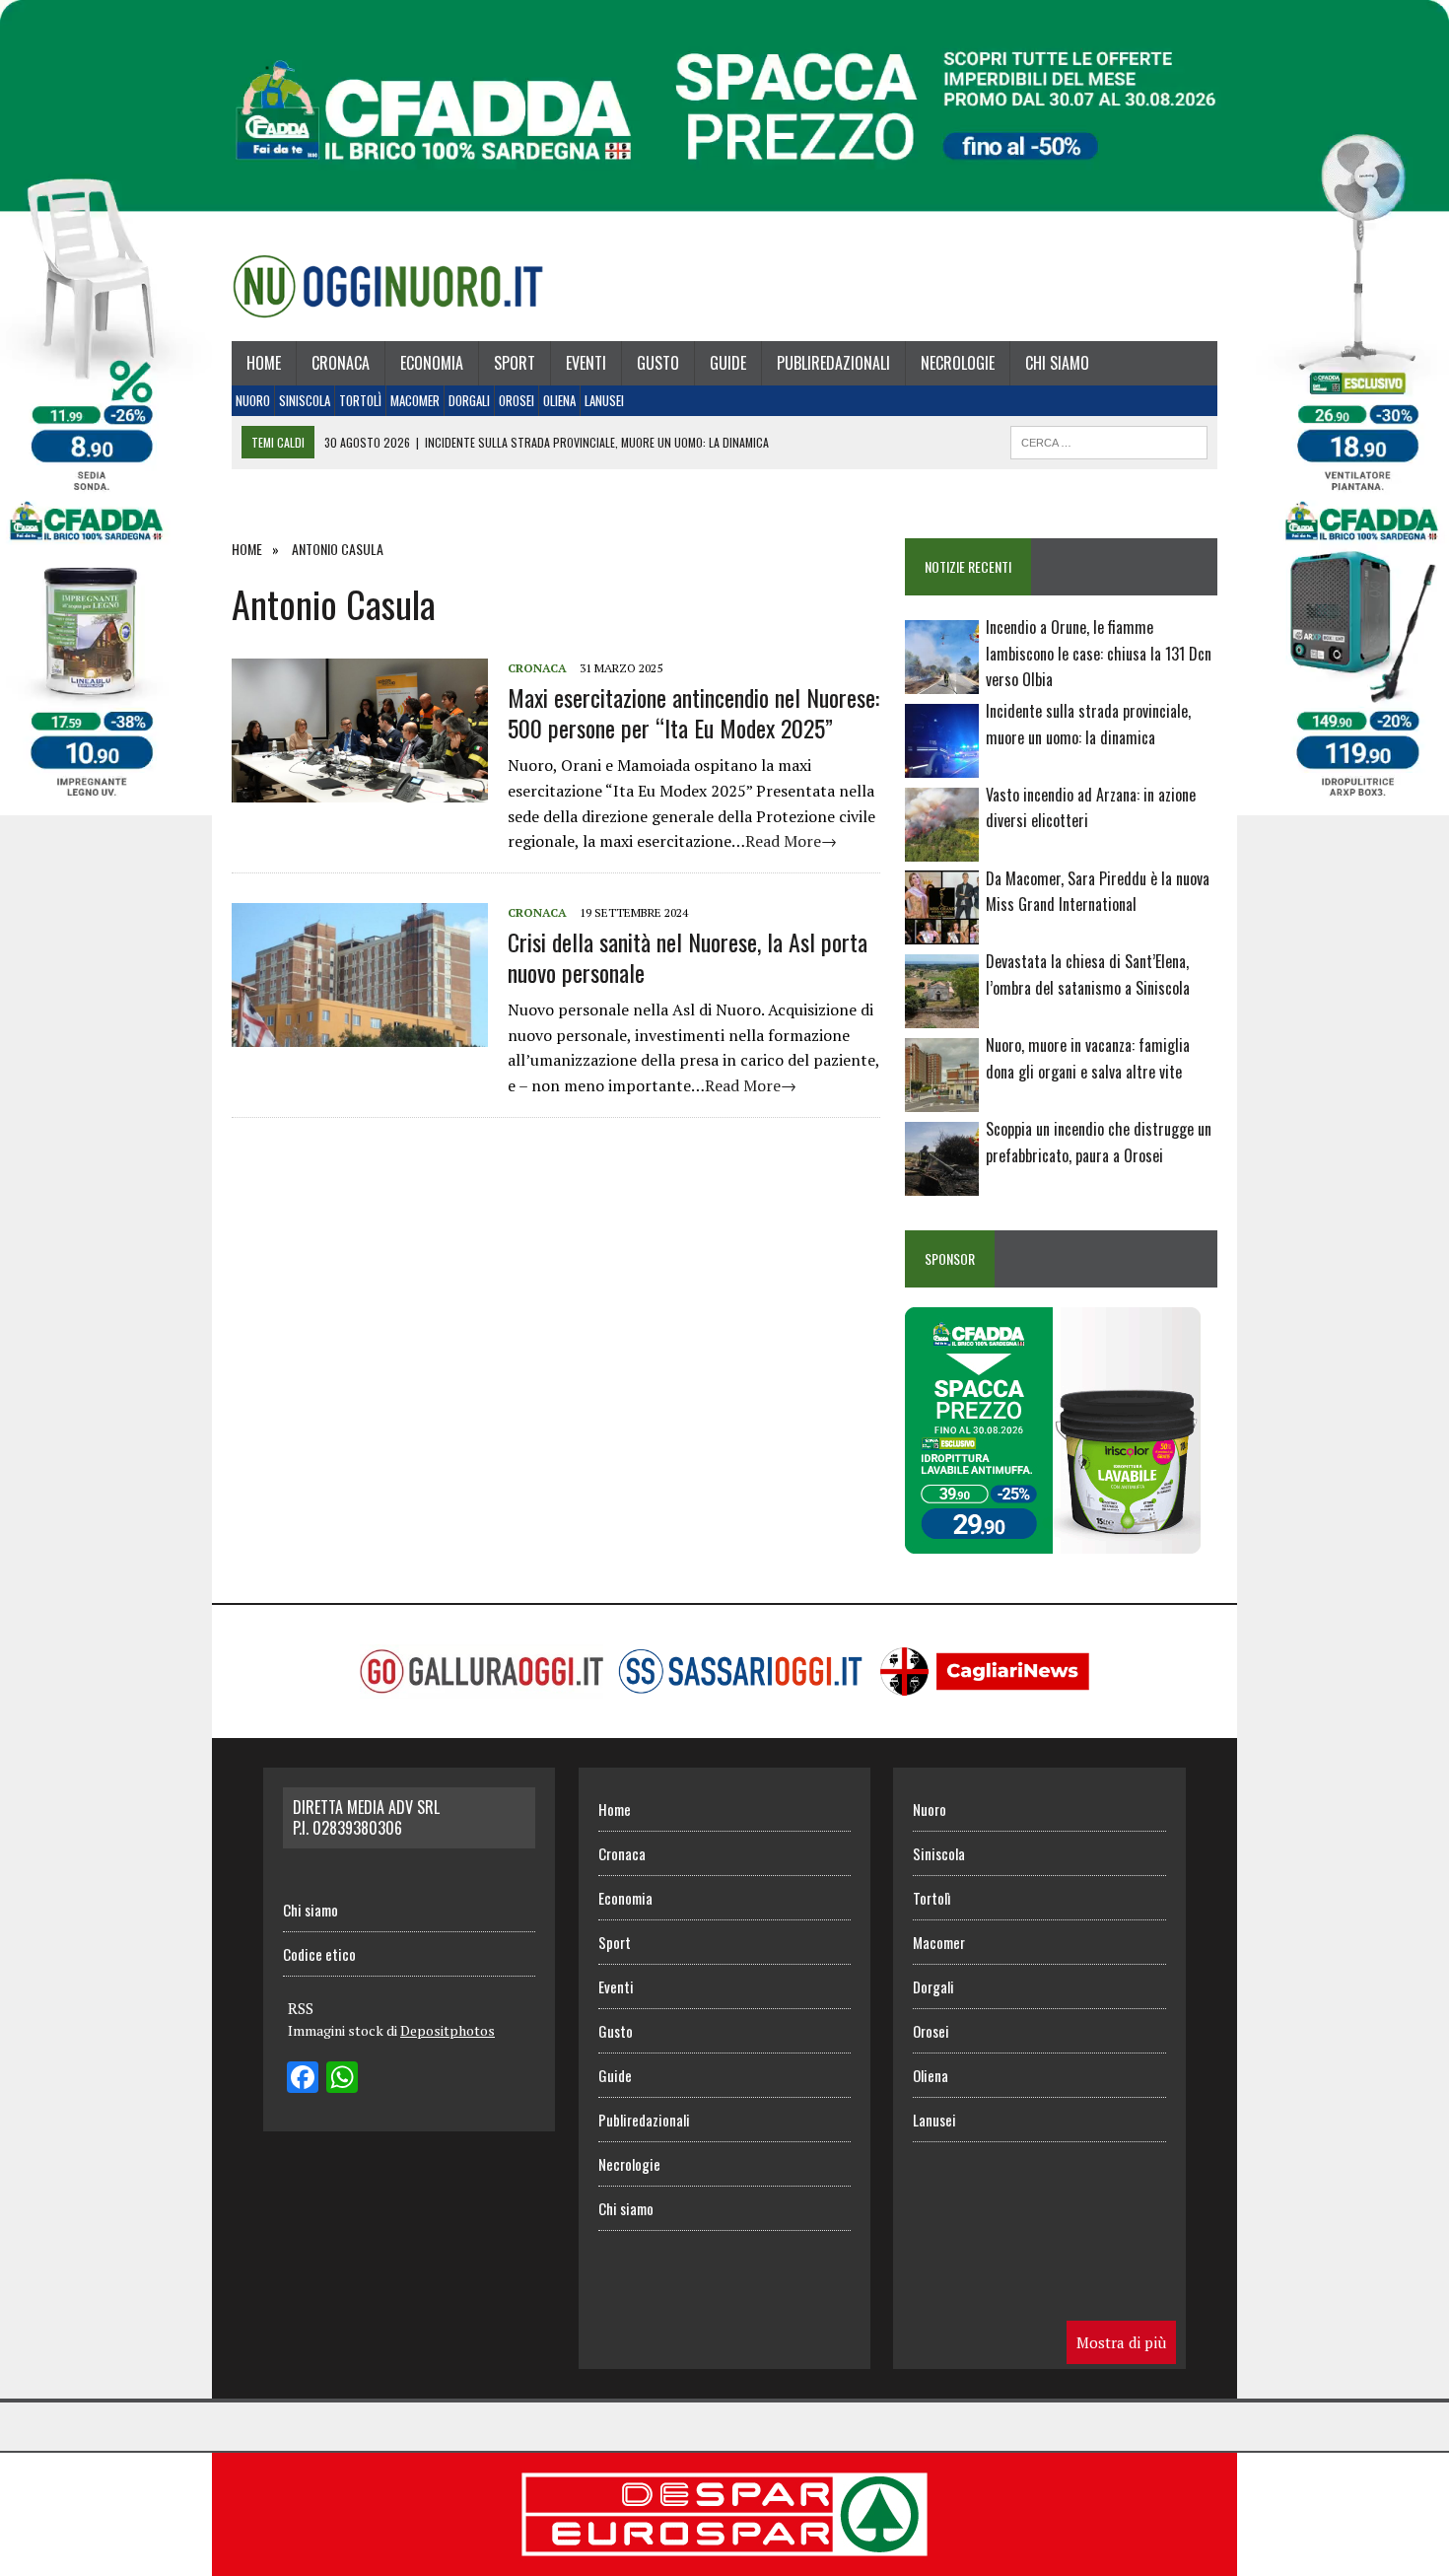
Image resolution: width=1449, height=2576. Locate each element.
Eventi (586, 363)
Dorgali (469, 400)
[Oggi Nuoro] (388, 286)
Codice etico (319, 1954)
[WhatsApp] (342, 2079)
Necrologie (958, 363)
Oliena (559, 400)
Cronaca (341, 363)
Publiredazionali (833, 363)
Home (264, 363)
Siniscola (305, 400)
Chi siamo (1057, 363)
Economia (432, 363)
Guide (728, 363)
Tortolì (360, 400)
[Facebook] (303, 2079)
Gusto (658, 363)
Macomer (415, 400)
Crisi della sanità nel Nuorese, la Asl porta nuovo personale (688, 957)
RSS (301, 2008)
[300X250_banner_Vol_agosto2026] (1053, 1540)
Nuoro (253, 400)
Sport (515, 363)
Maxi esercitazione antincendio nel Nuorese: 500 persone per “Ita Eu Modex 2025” (693, 712)
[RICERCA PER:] (1109, 440)
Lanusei (604, 400)
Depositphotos (448, 2030)
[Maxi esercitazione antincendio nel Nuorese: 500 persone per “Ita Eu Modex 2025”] (360, 789)
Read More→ (791, 841)
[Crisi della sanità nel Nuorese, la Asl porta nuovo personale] (360, 1033)
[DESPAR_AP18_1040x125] (724, 2562)
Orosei (517, 400)
